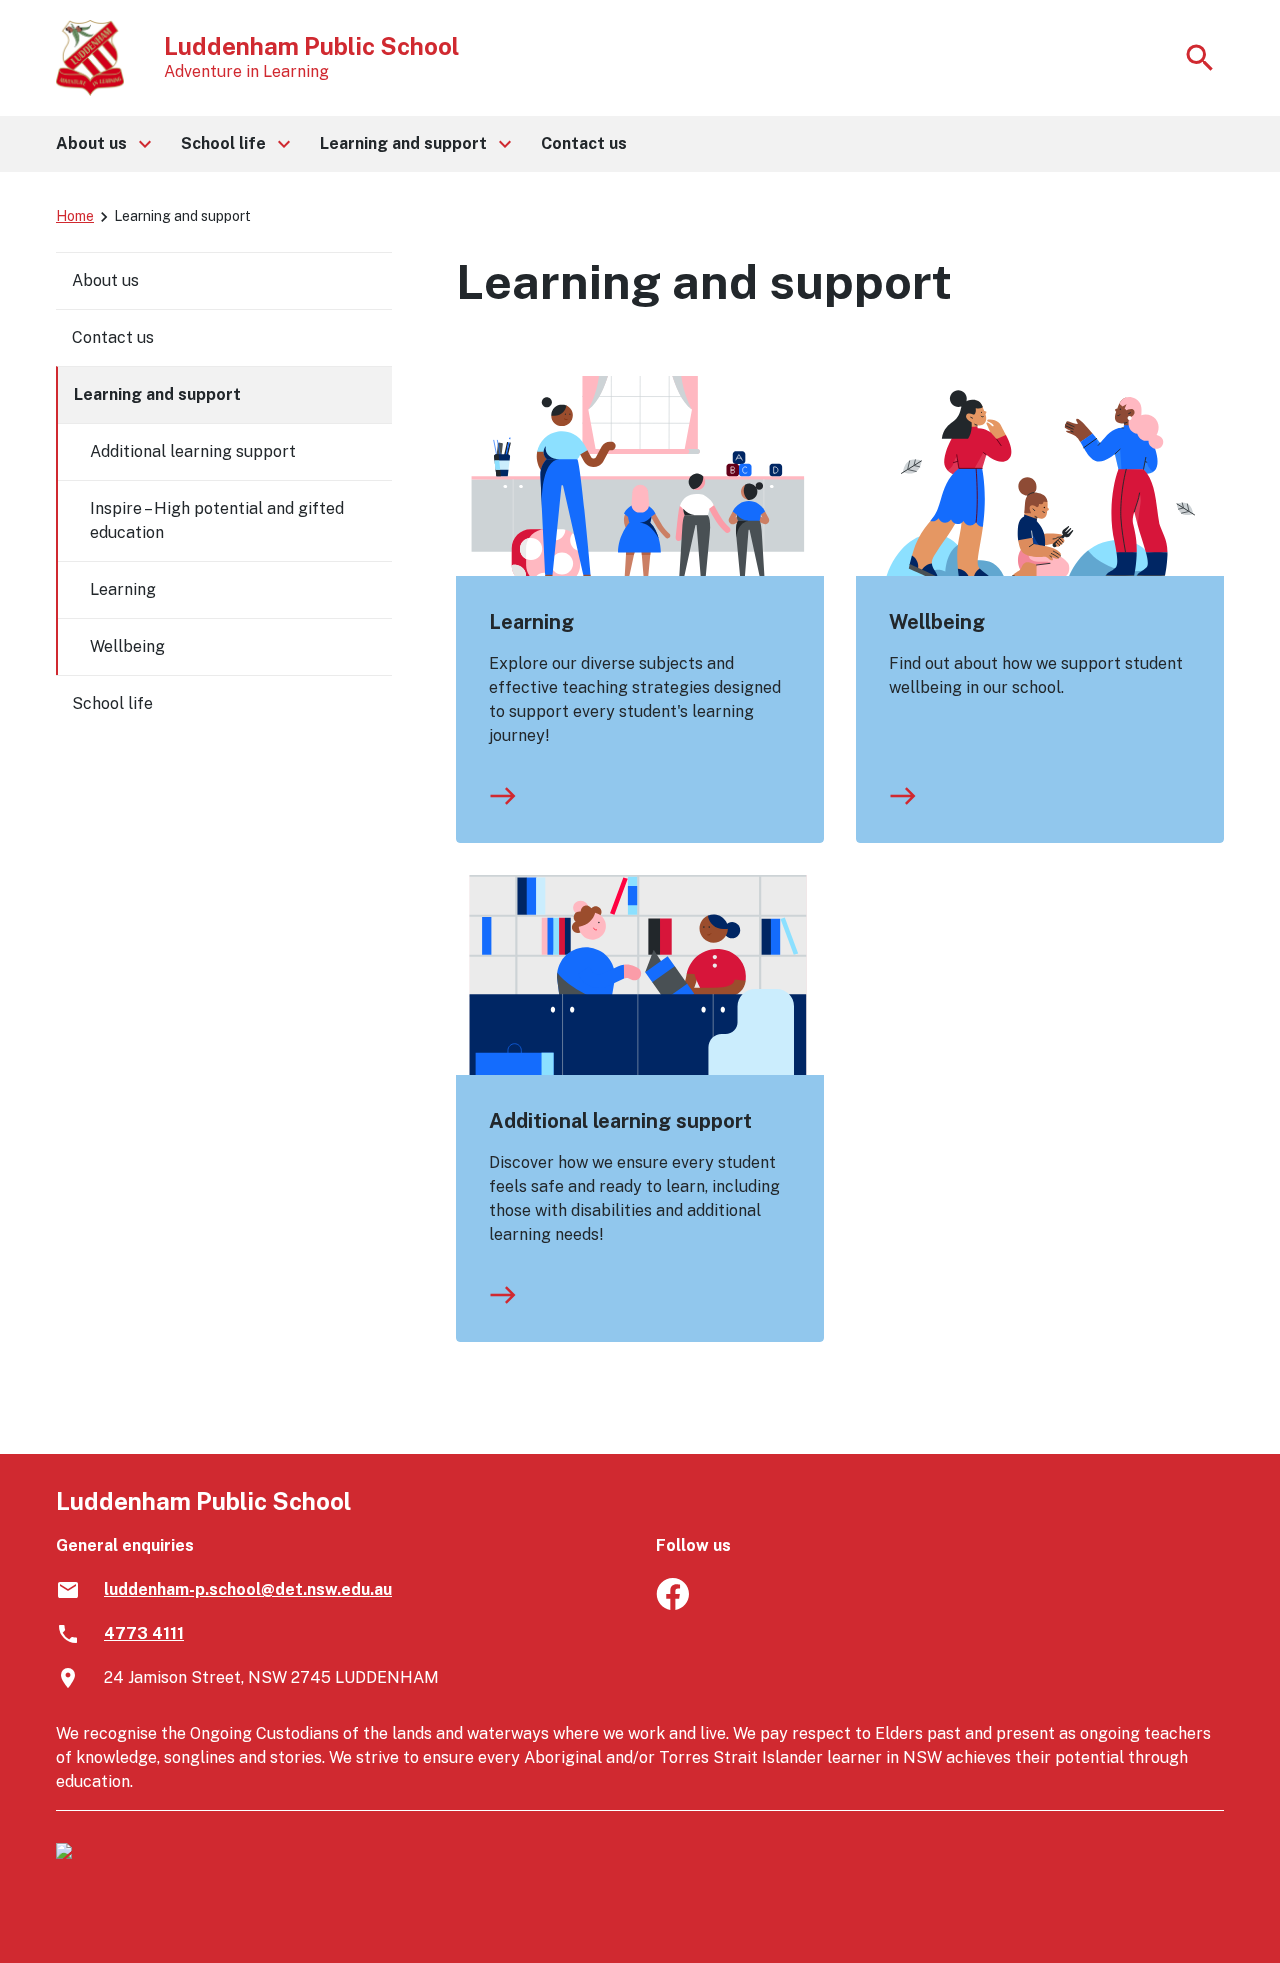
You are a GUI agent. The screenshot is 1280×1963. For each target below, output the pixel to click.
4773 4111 (144, 1633)
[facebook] (672, 1604)
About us (105, 280)
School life (112, 703)
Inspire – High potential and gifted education (217, 520)
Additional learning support (620, 1121)
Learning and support (157, 394)
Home (75, 216)
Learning (531, 622)
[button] (102, 144)
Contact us (113, 337)
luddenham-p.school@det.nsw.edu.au (248, 1589)
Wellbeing (937, 622)
